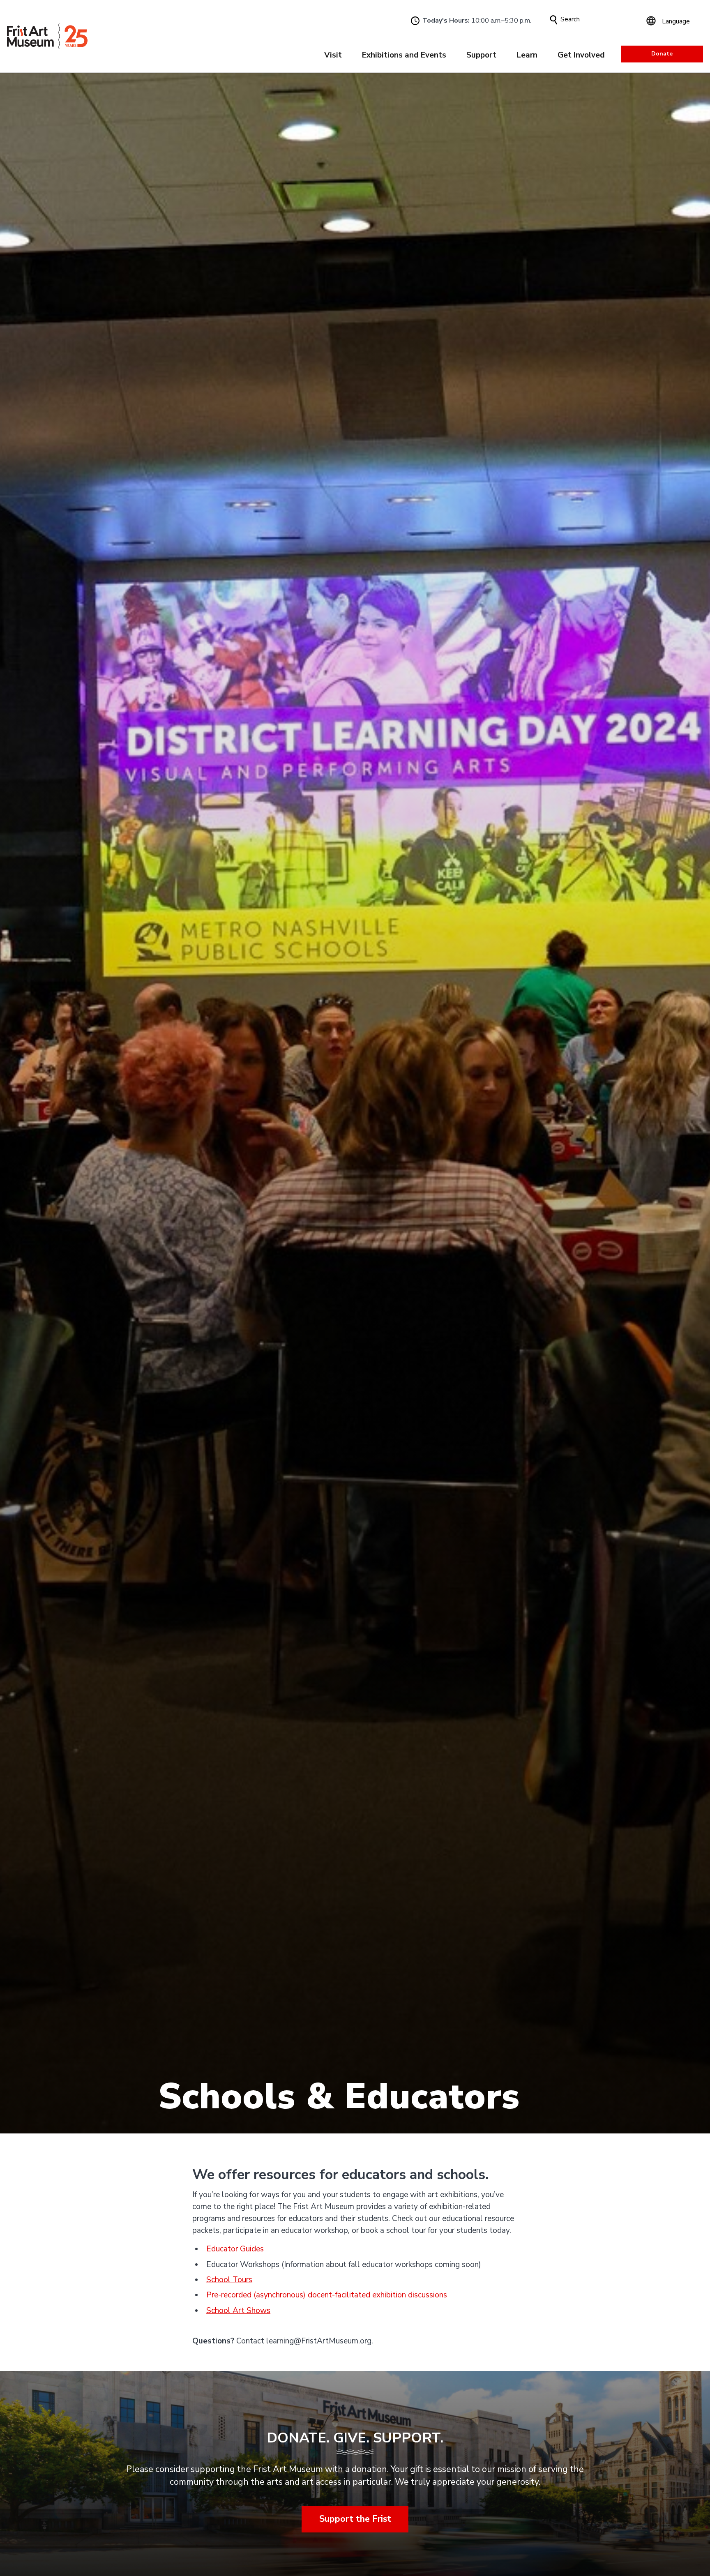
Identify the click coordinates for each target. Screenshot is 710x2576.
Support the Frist (355, 2519)
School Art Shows (238, 2311)
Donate (662, 54)
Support (481, 55)
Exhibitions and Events (404, 55)
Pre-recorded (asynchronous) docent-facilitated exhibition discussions (327, 2295)
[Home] (47, 36)
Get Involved (581, 55)
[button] (554, 20)
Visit (333, 55)
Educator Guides (235, 2249)
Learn (527, 55)
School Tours (229, 2280)
